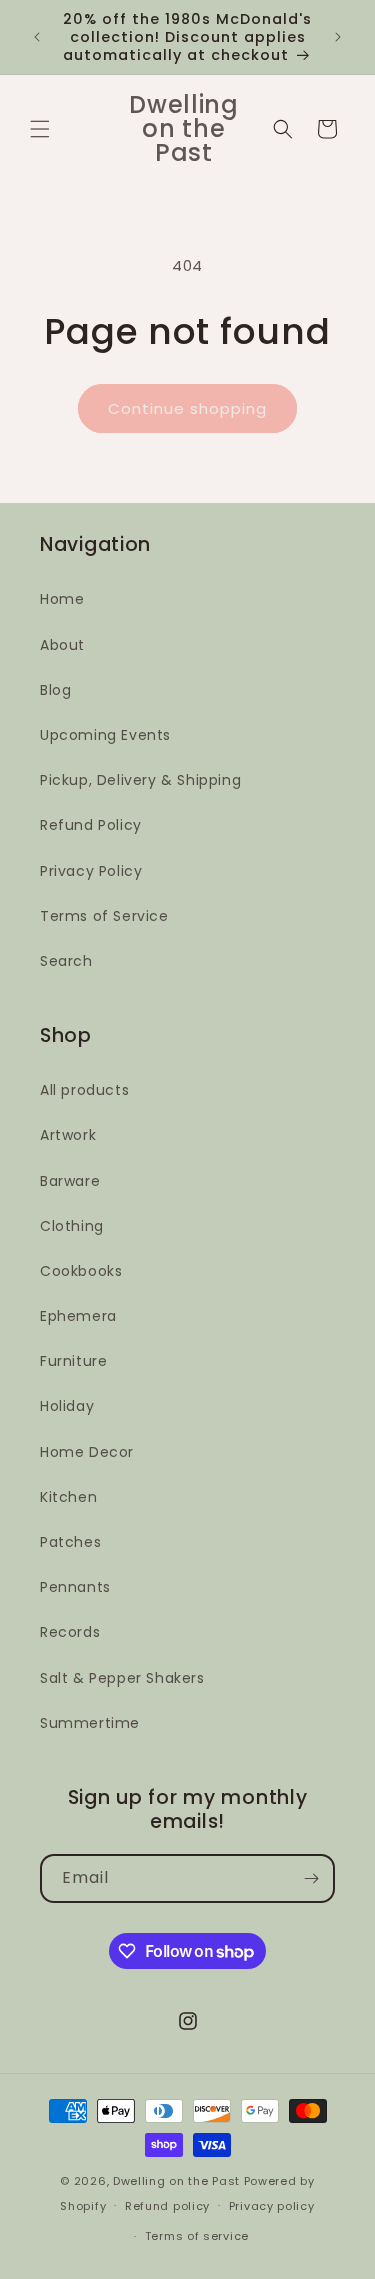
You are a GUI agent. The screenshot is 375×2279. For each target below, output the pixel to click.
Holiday (67, 1406)
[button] (40, 129)
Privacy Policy (91, 871)
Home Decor (87, 1452)
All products (84, 1090)
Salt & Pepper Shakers (122, 1678)
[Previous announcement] (37, 37)
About (62, 645)
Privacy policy (272, 2206)
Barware (70, 1181)
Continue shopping (187, 408)
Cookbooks (81, 1271)
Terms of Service (104, 916)
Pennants (75, 1587)
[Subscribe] (311, 1878)
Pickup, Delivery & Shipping (140, 780)
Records (70, 1632)
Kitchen (68, 1497)
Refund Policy (91, 825)
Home (62, 599)
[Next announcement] (338, 37)
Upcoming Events (105, 735)
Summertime (90, 1723)
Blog (55, 690)
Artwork (68, 1135)
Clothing (72, 1226)
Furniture (73, 1361)
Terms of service (197, 2236)
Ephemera (78, 1316)
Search (66, 961)
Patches (70, 1542)
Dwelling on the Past (176, 2181)
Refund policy (167, 2206)
